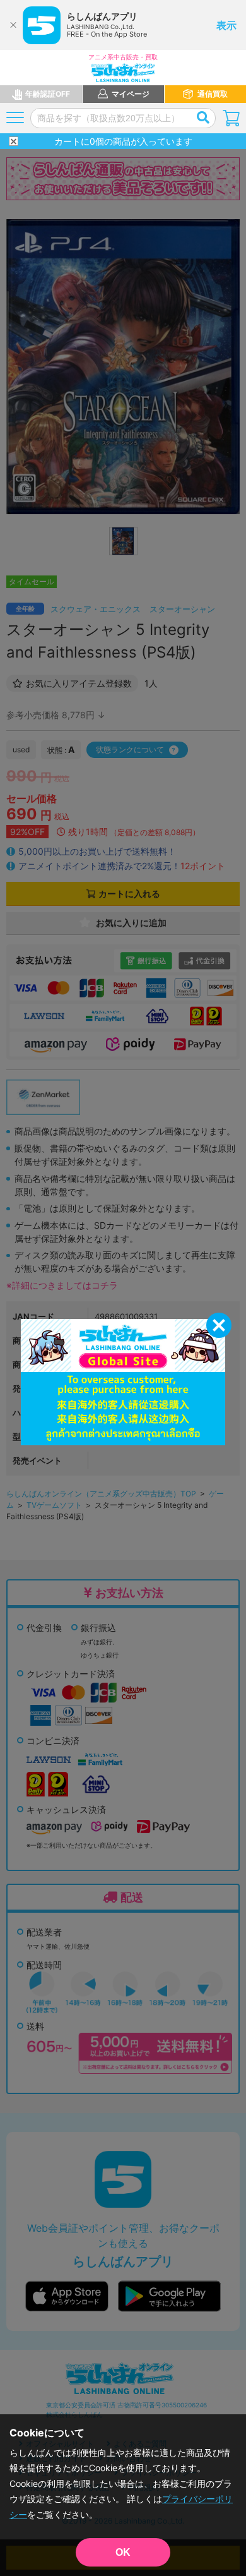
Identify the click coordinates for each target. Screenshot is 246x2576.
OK (123, 2552)
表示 (226, 25)
